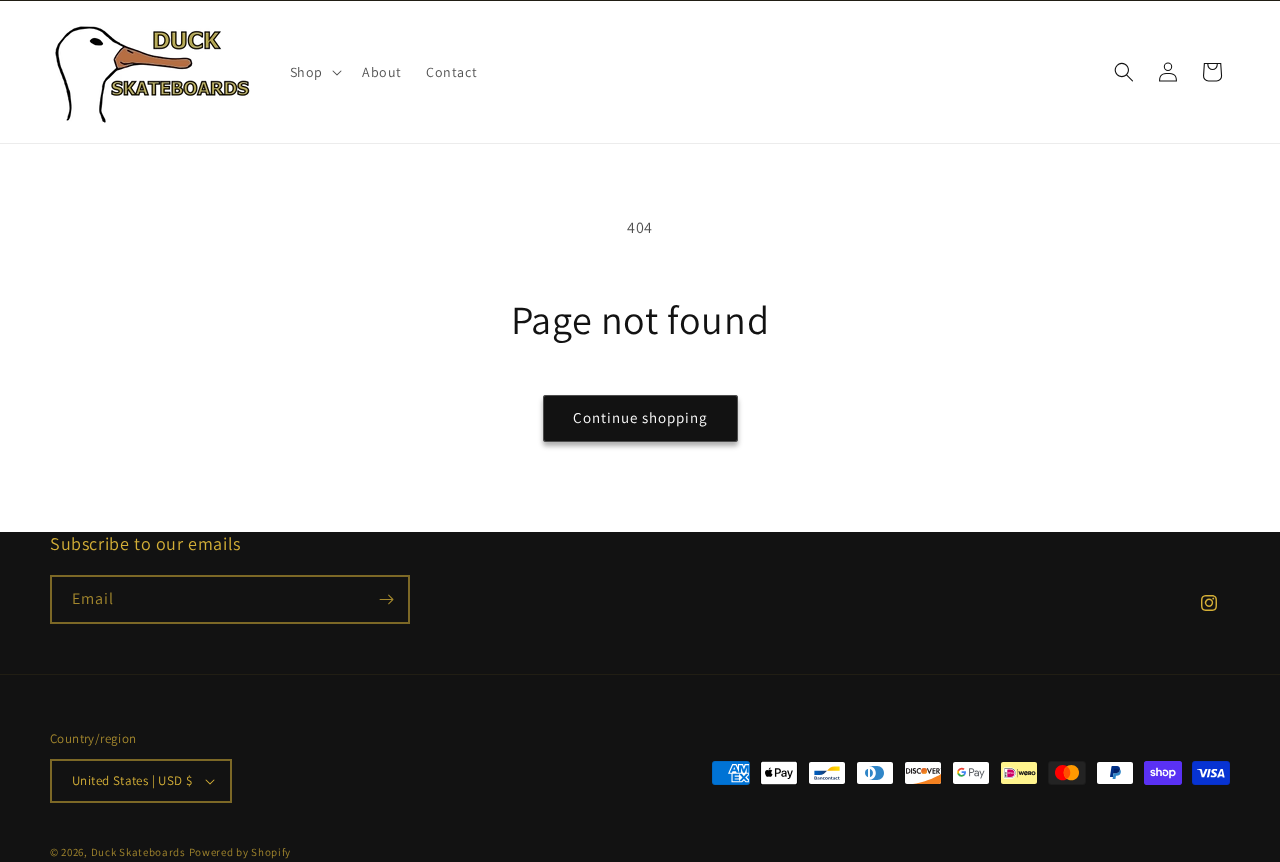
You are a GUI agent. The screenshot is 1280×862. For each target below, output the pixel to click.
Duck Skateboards (138, 852)
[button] (314, 72)
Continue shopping (640, 417)
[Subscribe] (386, 599)
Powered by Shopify (240, 852)
